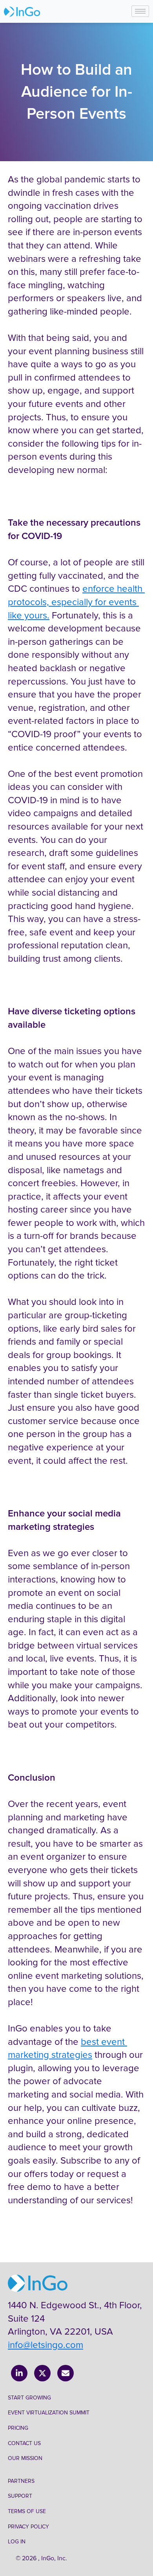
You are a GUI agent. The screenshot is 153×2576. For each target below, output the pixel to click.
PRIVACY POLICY (28, 2527)
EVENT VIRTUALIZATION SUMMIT (49, 2413)
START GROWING (29, 2398)
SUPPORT (20, 2496)
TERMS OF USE (27, 2511)
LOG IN (17, 2542)
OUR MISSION (25, 2458)
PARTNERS (21, 2481)
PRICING (18, 2428)
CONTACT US (24, 2443)
